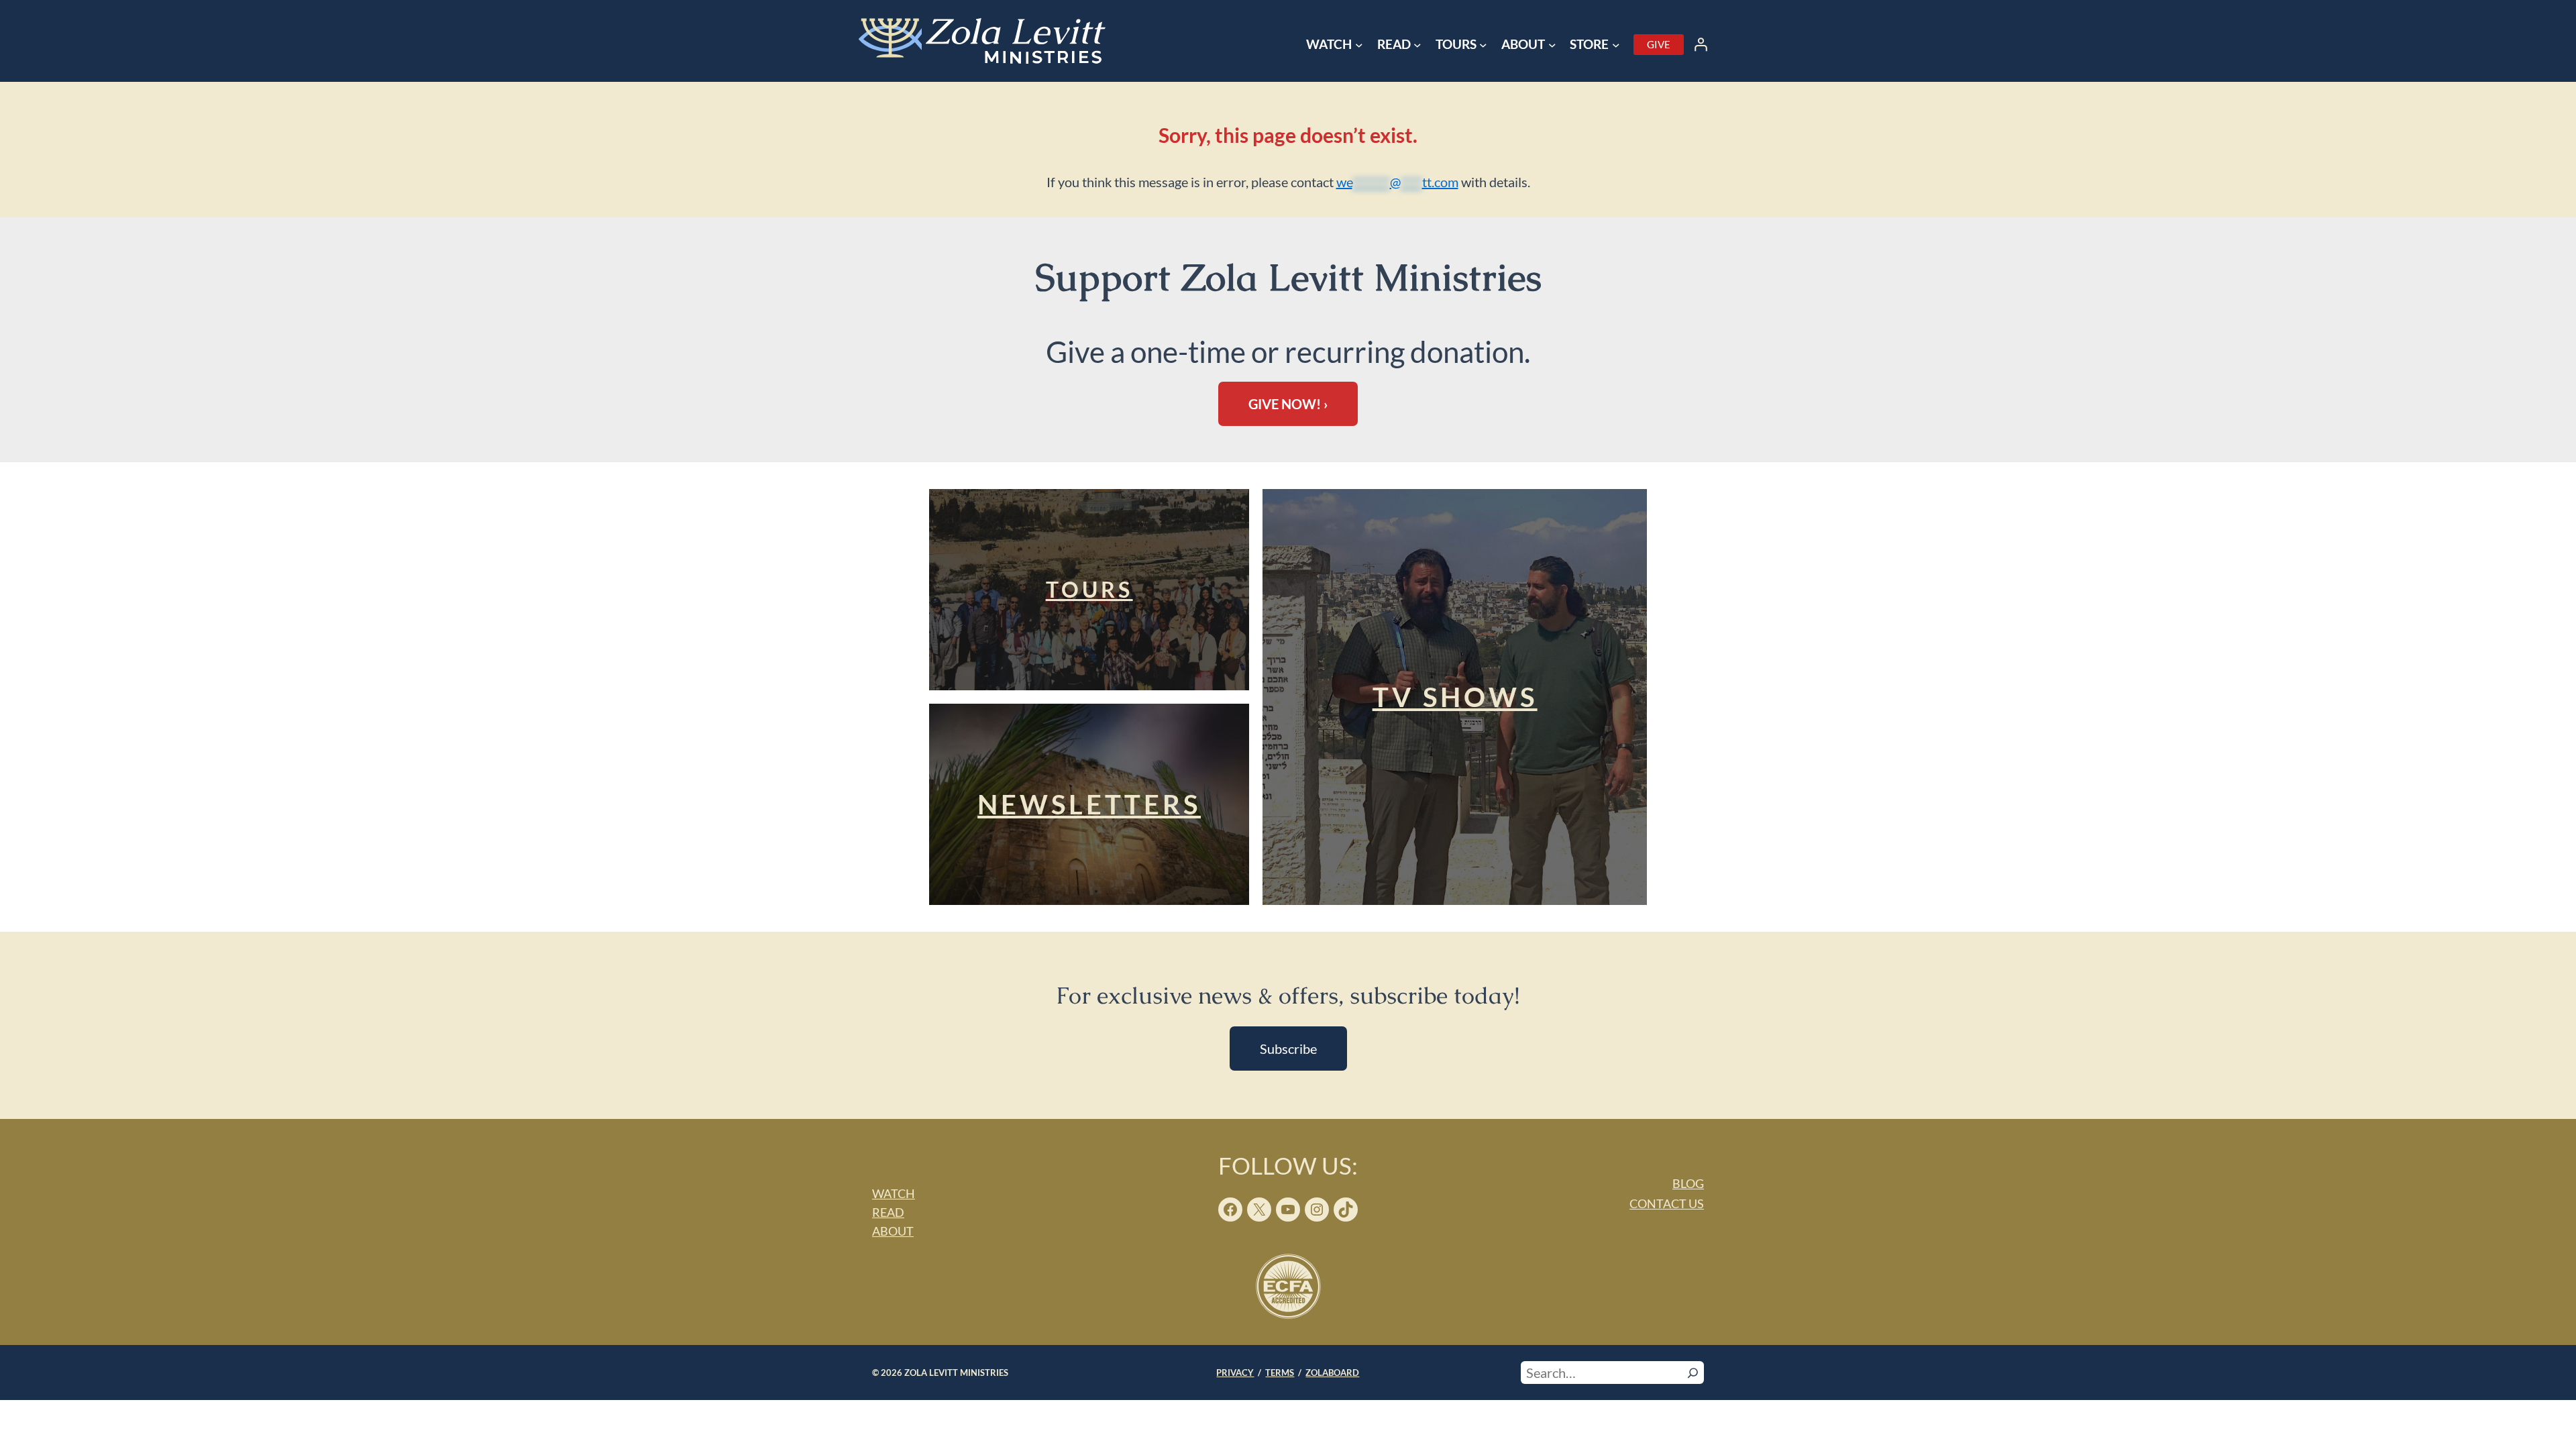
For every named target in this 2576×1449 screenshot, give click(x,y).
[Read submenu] (1417, 45)
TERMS (1280, 1373)
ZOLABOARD (1332, 1373)
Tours (1089, 589)
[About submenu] (1552, 45)
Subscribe (1288, 1049)
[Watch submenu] (1359, 45)
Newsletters (1089, 804)
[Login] (1701, 44)
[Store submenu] (1616, 45)
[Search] (1693, 1373)
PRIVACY (1235, 1373)
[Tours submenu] (1483, 45)
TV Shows (1455, 697)
